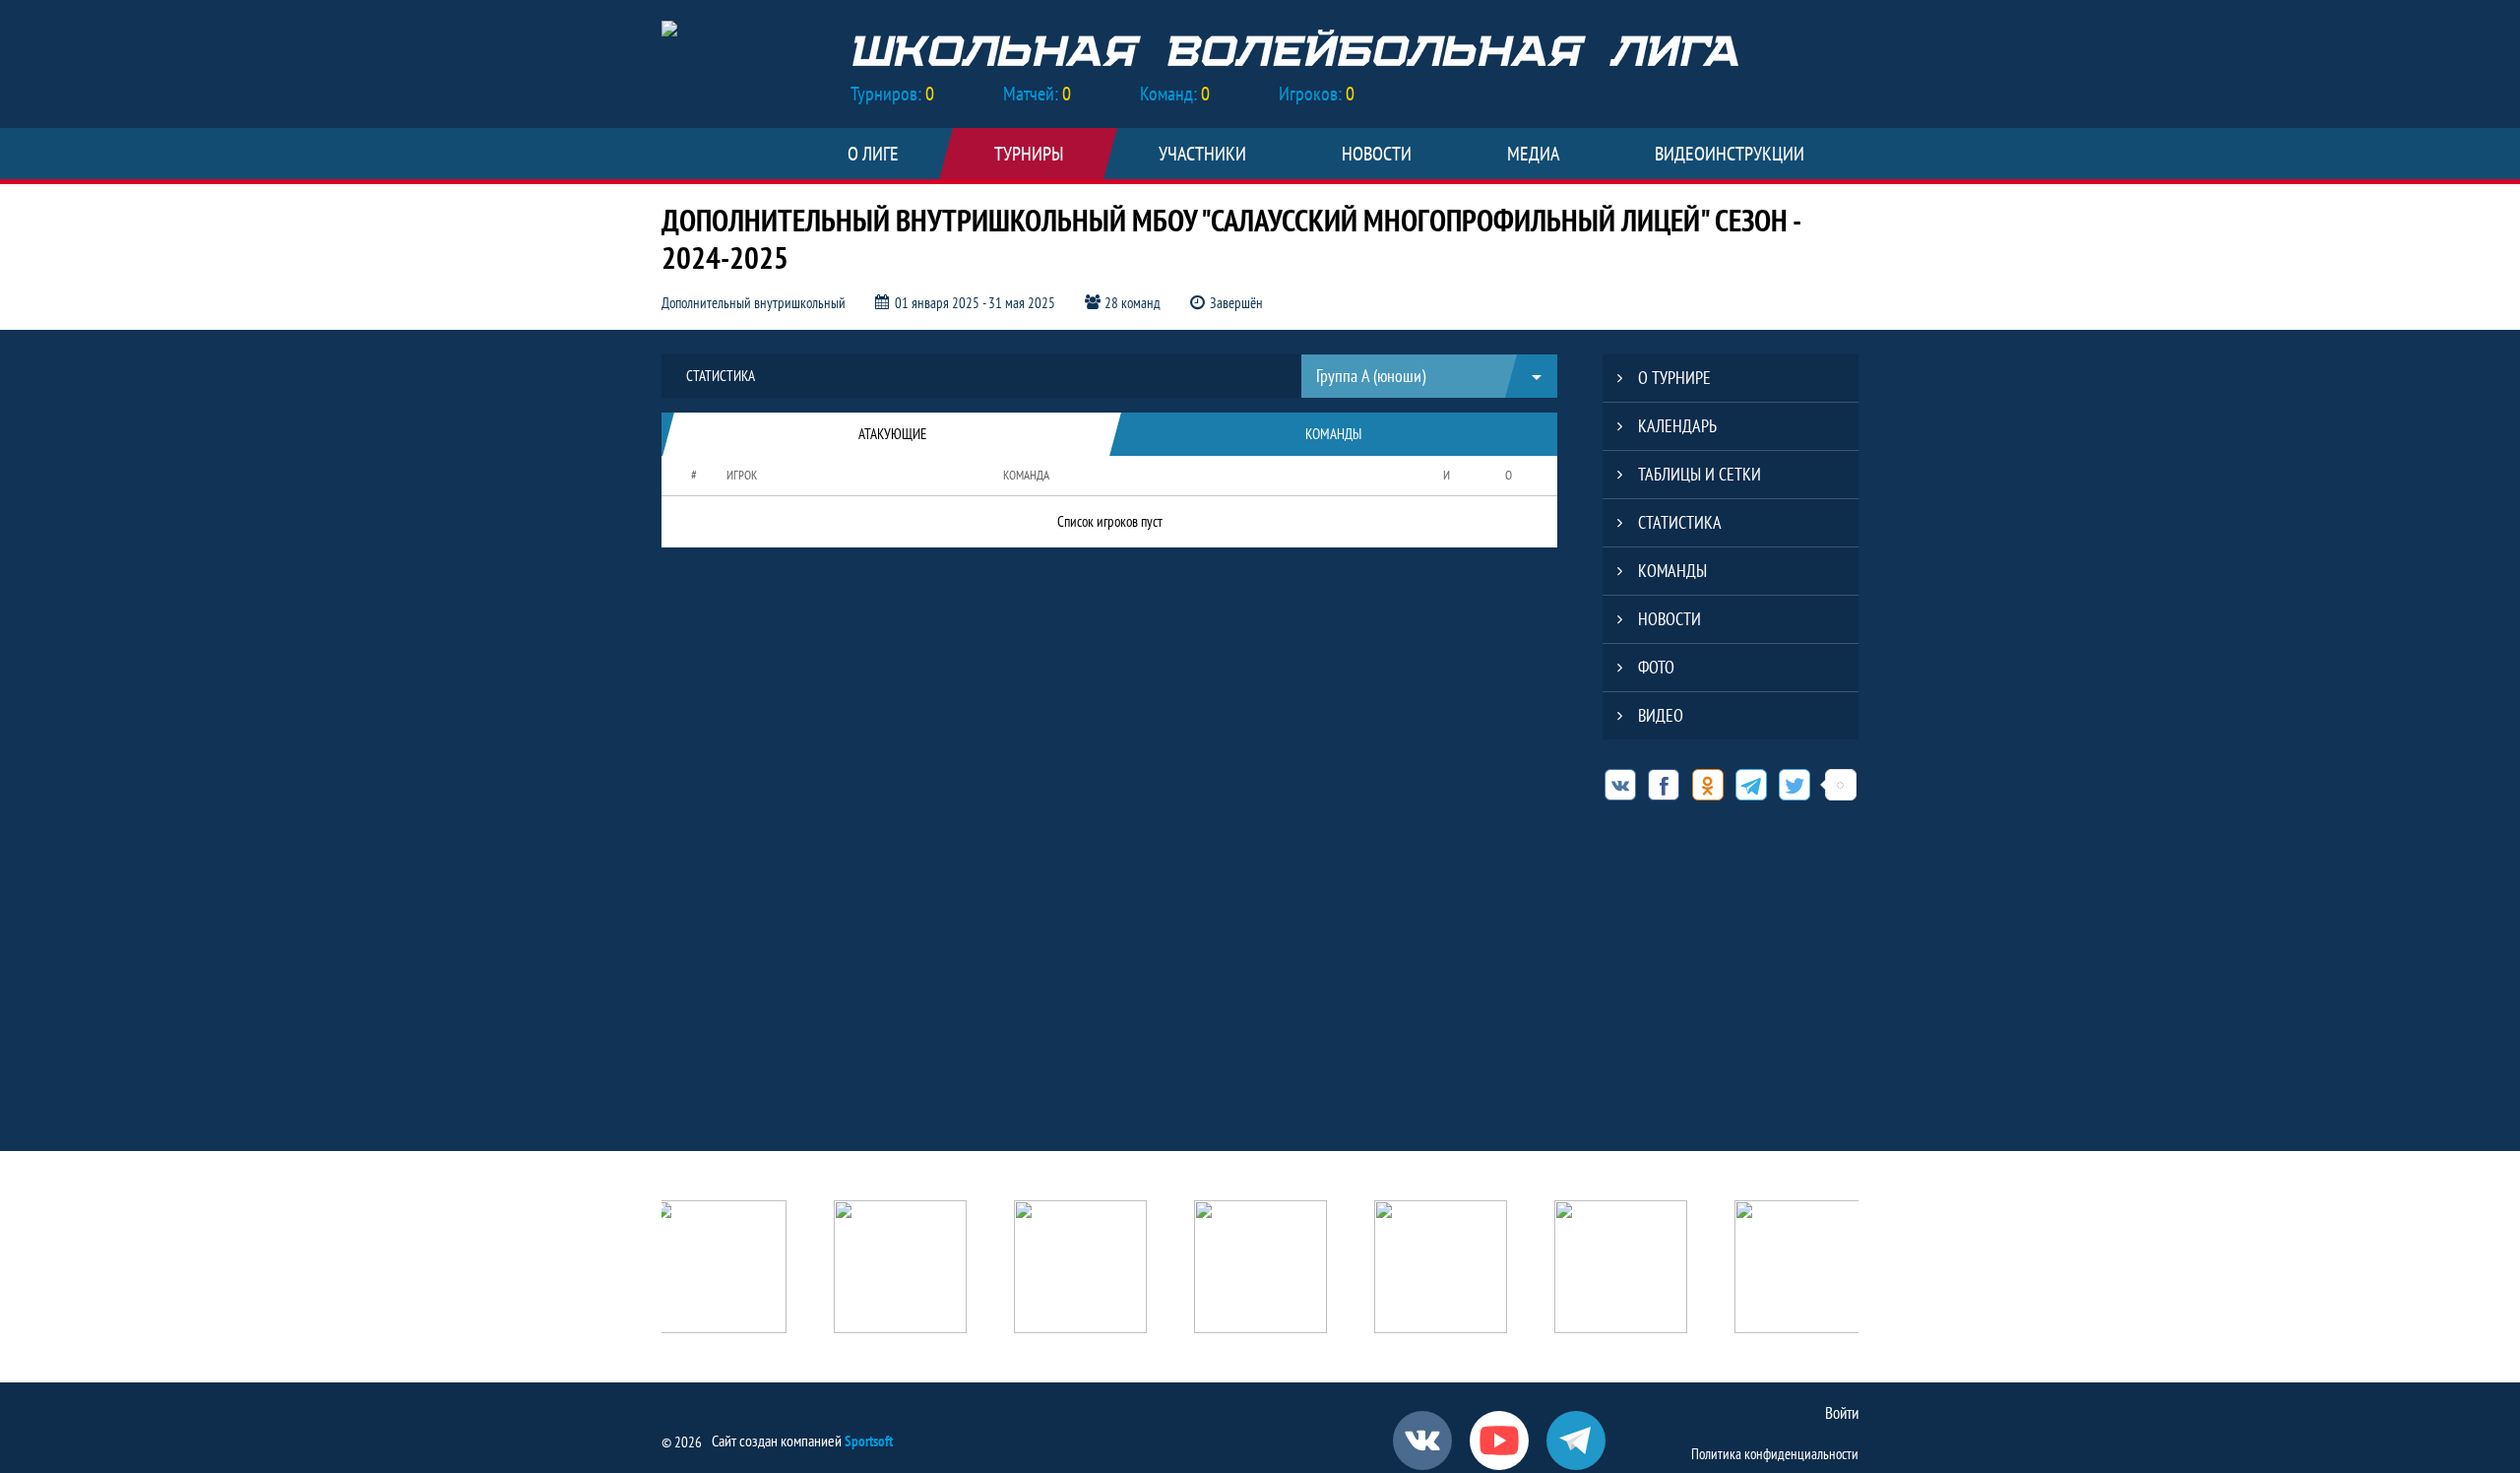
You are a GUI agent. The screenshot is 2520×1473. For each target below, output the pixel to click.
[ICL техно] (1260, 1269)
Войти (1842, 1413)
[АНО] (720, 1269)
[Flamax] (1621, 1269)
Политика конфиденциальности (1775, 1454)
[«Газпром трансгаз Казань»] (1080, 1269)
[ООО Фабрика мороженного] (1801, 1269)
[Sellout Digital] (1441, 1269)
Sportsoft (869, 1441)
